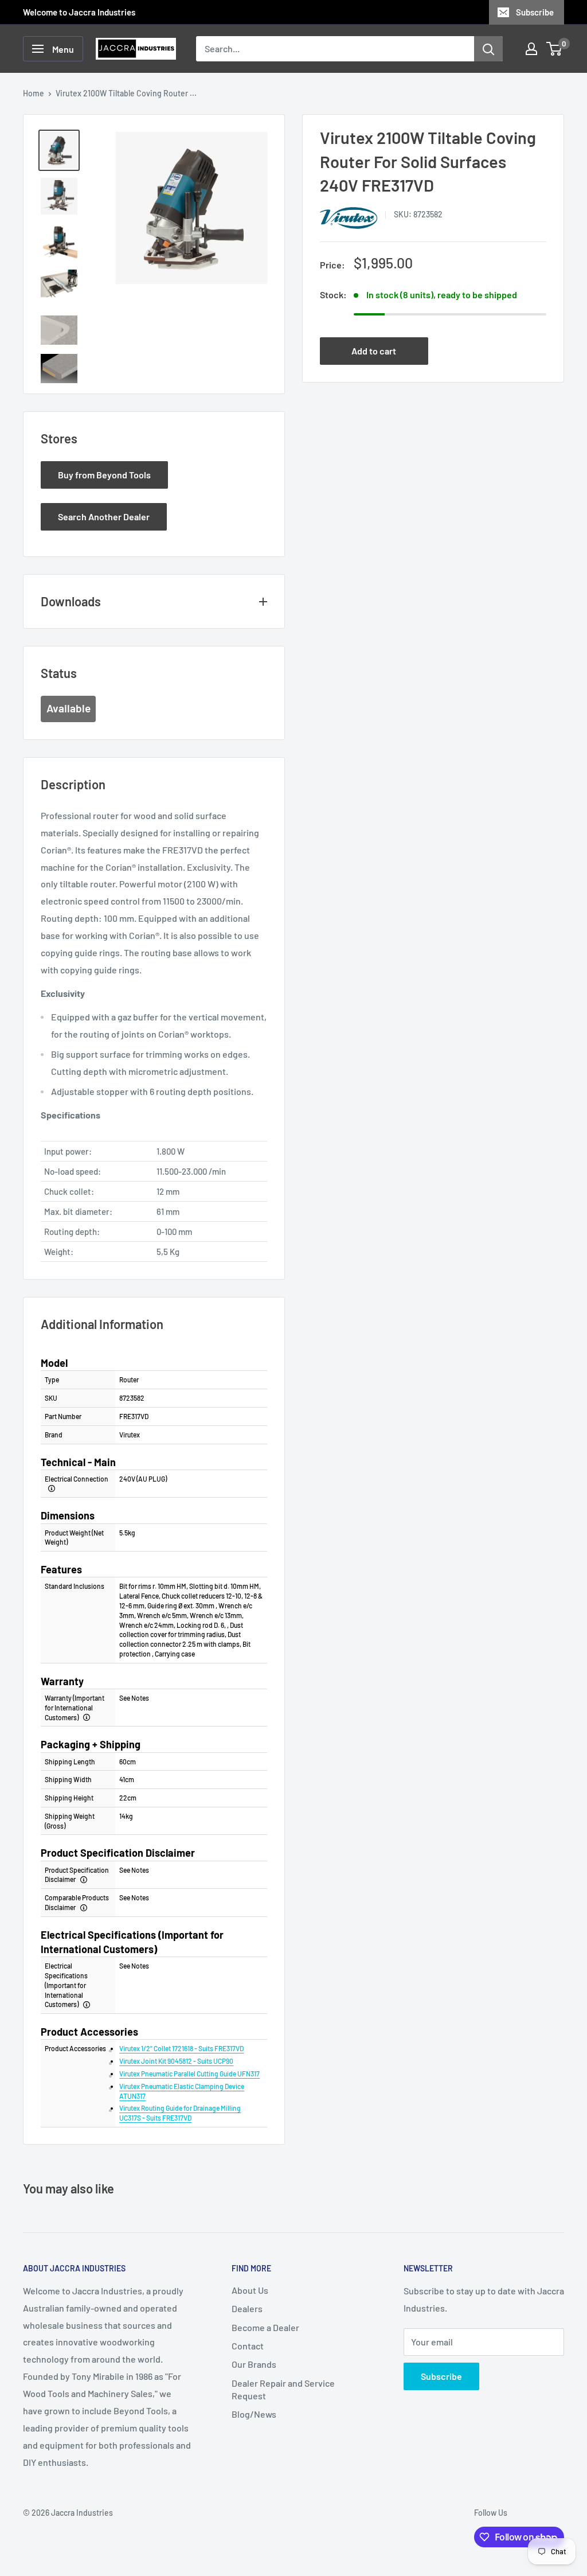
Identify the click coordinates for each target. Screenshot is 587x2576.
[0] (555, 49)
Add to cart (374, 351)
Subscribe (535, 12)
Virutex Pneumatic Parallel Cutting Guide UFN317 (189, 2074)
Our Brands (254, 2364)
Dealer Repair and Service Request (283, 2389)
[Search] (488, 49)
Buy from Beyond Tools (104, 475)
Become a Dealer (265, 2327)
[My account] (531, 49)
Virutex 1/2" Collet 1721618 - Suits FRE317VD (181, 2048)
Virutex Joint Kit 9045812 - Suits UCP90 (176, 2061)
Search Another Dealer (104, 517)
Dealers (247, 2308)
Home (34, 93)
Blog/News (254, 2414)
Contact (248, 2346)
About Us (250, 2290)
